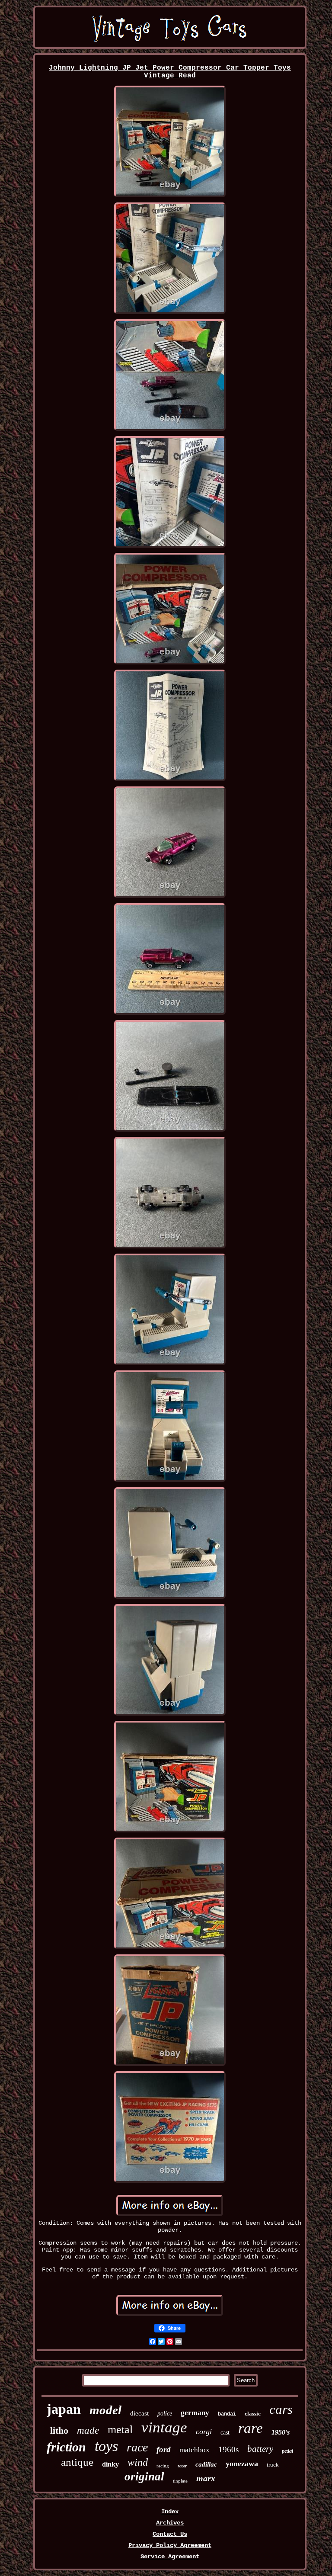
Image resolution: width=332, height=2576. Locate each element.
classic (253, 2414)
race (137, 2447)
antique (77, 2462)
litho (59, 2430)
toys (106, 2446)
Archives (170, 2523)
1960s (228, 2449)
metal (120, 2430)
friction (66, 2447)
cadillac (206, 2464)
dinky (110, 2464)
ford (164, 2449)
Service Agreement (170, 2557)
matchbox (195, 2450)
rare (251, 2428)
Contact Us (170, 2534)
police (165, 2414)
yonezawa (242, 2464)
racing (163, 2466)
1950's (281, 2432)
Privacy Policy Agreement (170, 2545)
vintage (164, 2427)
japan (64, 2409)
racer (182, 2466)
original (144, 2477)
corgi (204, 2432)
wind (138, 2462)
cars (281, 2409)
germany (195, 2413)
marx (206, 2478)
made (88, 2430)
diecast (139, 2413)
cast (225, 2433)
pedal (287, 2451)
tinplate (180, 2481)
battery (260, 2449)
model (105, 2410)
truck (273, 2465)
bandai (227, 2414)
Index (170, 2512)
